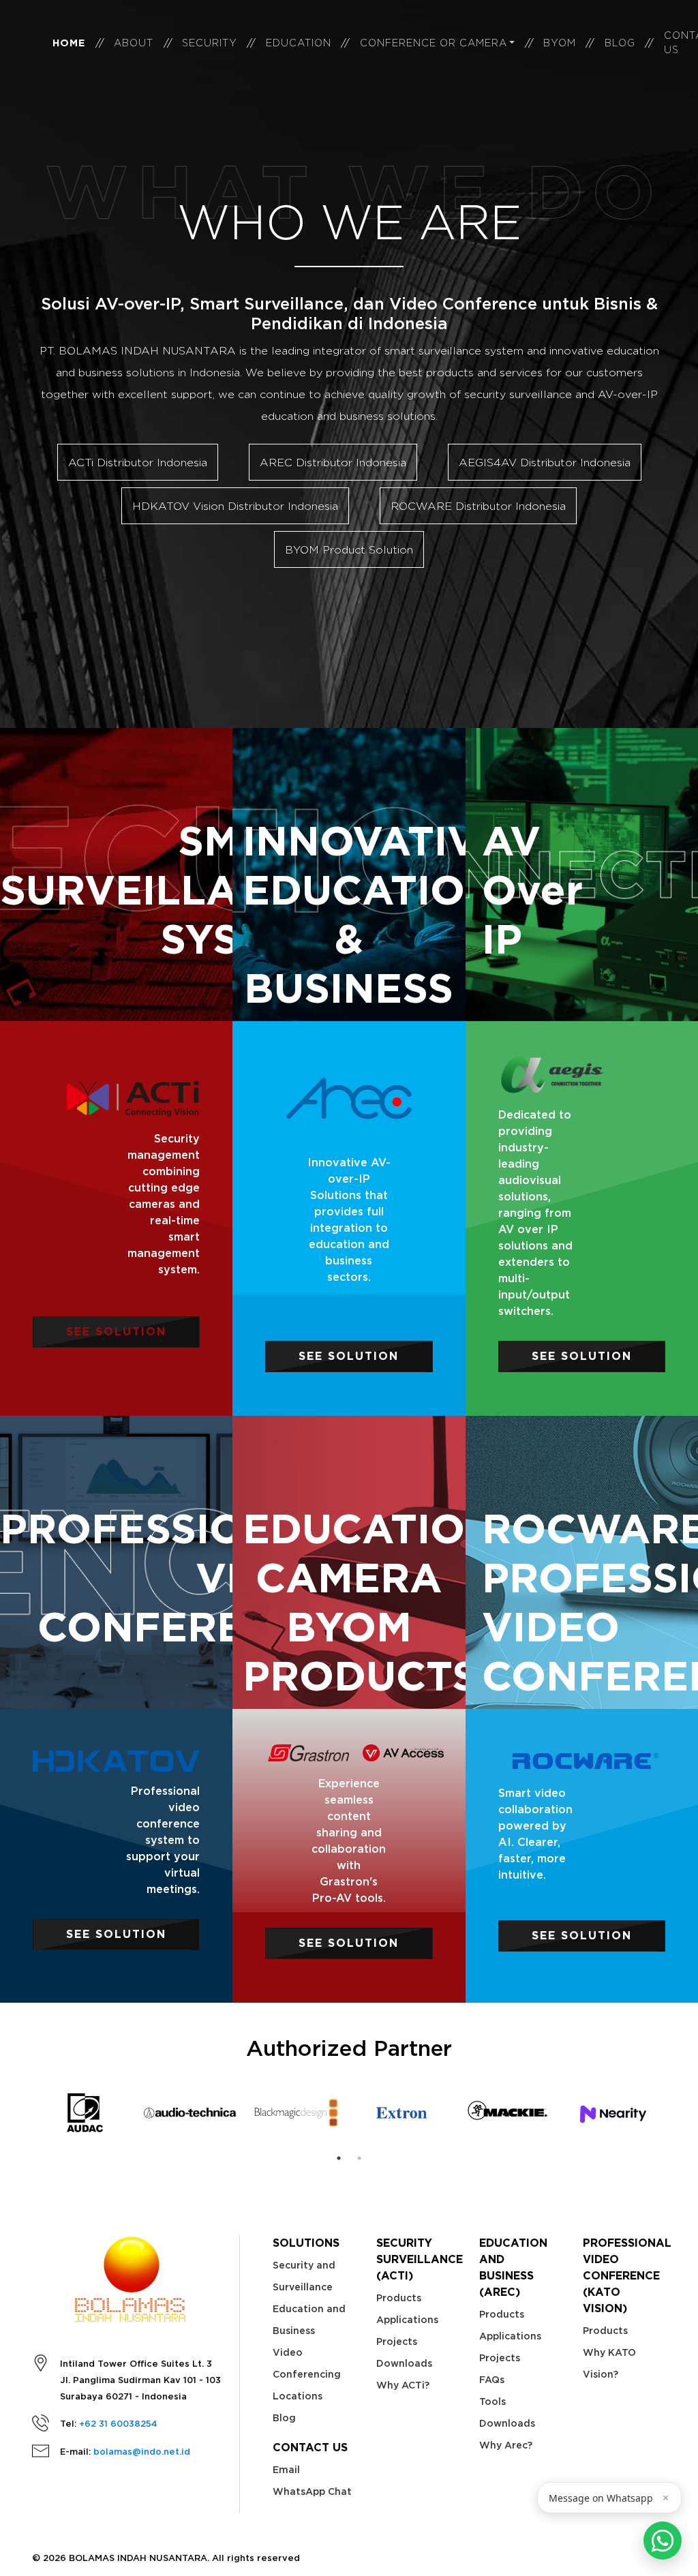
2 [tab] (359, 2158)
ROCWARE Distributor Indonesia (478, 506)
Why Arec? (506, 2445)
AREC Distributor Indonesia (333, 462)
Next (676, 2113)
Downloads (404, 2363)
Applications (407, 2320)
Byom (560, 43)
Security (210, 43)
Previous (22, 2113)
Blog (620, 43)
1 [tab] (339, 2158)
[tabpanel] (85, 2113)
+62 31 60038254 (118, 2424)
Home (69, 43)
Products (399, 2298)
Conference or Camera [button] (434, 43)
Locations (298, 2396)
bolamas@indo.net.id (142, 2452)
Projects (397, 2342)
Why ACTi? (403, 2385)
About (134, 43)
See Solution (116, 1332)
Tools (492, 2401)
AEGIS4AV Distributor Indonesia (545, 462)
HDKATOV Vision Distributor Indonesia (235, 506)
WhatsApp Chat (312, 2491)
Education (299, 43)
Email (286, 2470)
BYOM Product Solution (349, 549)
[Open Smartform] (663, 2541)
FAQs (492, 2380)
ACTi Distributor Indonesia (138, 462)
